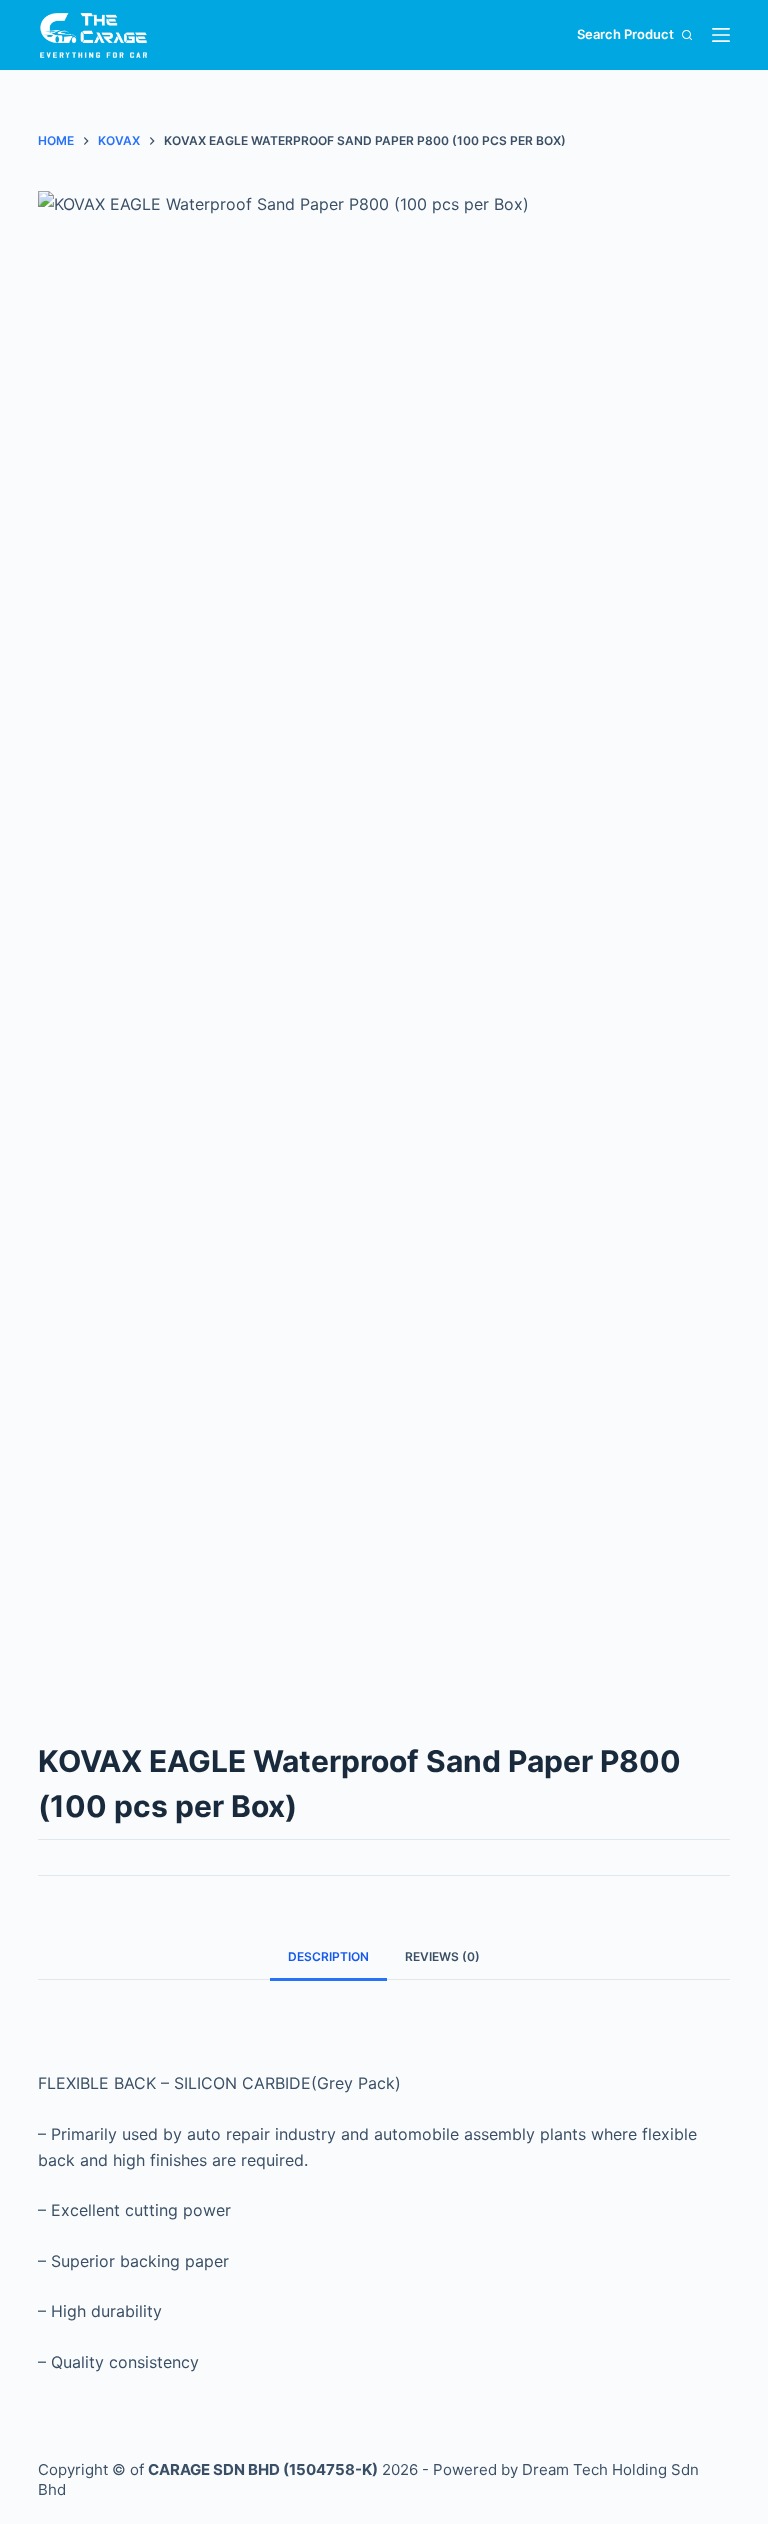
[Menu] (721, 35)
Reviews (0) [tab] (442, 1956)
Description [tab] (328, 1956)
